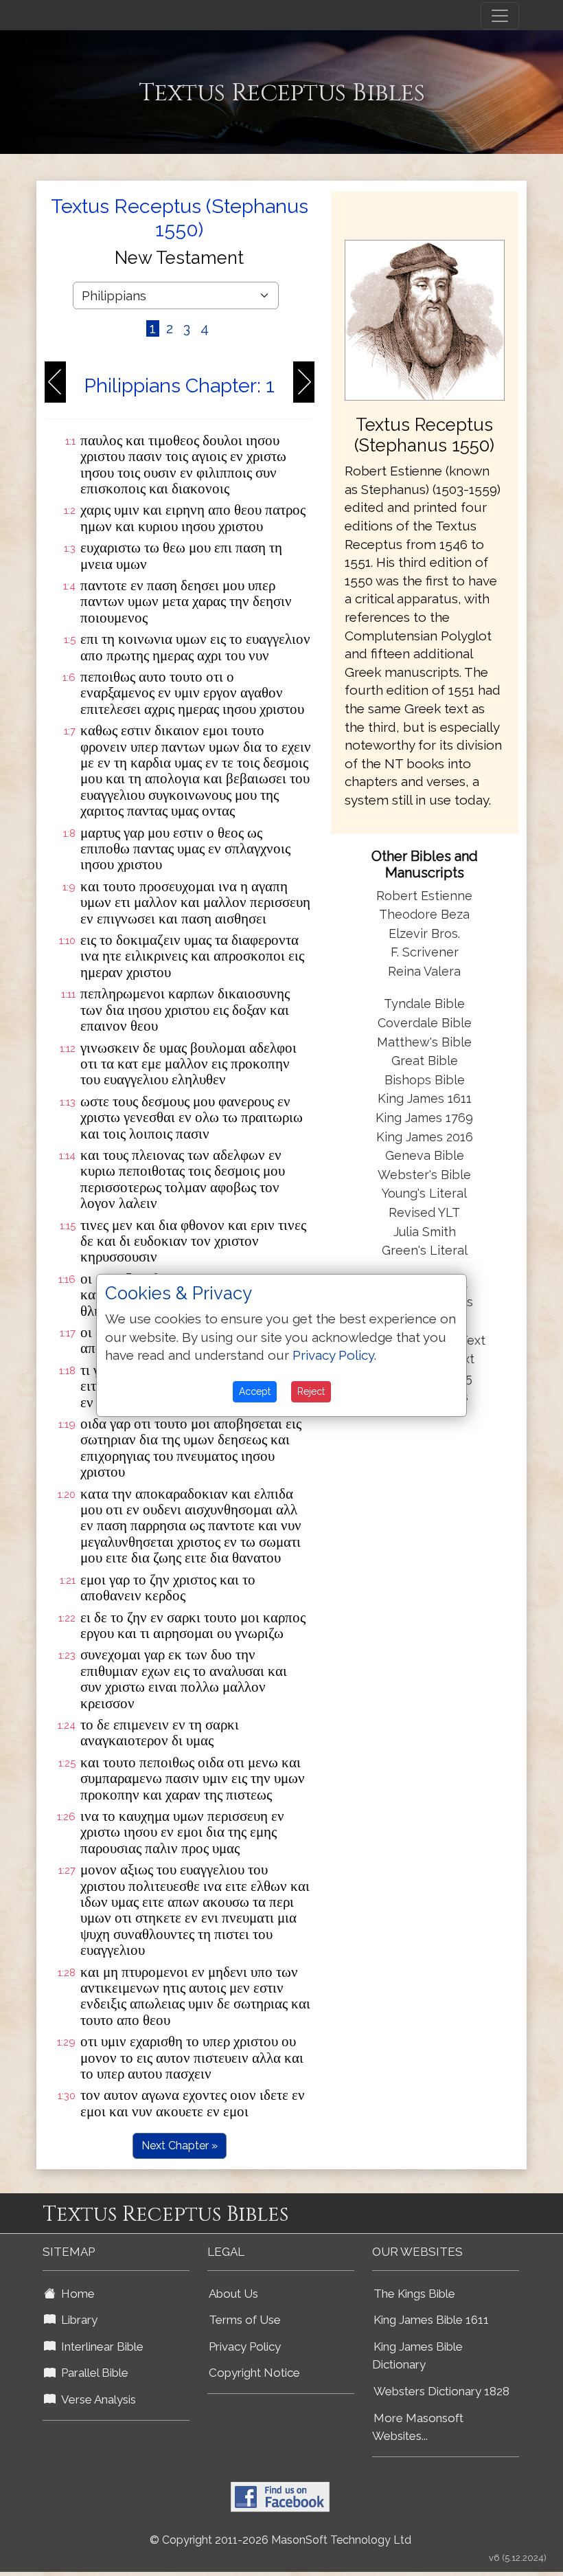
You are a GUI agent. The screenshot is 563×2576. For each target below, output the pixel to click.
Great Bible (425, 1061)
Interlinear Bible (100, 2347)
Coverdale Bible (425, 1023)
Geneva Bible (425, 1155)
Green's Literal (425, 1250)
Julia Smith (425, 1232)
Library (77, 2320)
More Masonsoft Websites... (418, 2427)
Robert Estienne (424, 896)
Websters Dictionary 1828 (441, 2391)
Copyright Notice (254, 2373)
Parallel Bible (92, 2373)
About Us (233, 2294)
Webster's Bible (424, 1175)
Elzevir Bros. (424, 933)
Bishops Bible (425, 1080)
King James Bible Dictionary (417, 2356)
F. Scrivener (425, 952)
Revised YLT (424, 1212)
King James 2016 (425, 1137)
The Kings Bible (414, 2294)
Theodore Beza (424, 914)
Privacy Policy (245, 2347)
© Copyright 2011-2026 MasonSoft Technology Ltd (280, 2540)
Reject (311, 1391)
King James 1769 (424, 1118)
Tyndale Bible (424, 1004)
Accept (255, 1391)
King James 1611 (425, 1098)
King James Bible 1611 (431, 2320)
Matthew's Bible (424, 1042)
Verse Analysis (96, 2399)
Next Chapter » (180, 2146)
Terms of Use (245, 2320)
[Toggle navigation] (500, 16)
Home (75, 2294)
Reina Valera (424, 971)
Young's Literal (424, 1193)
